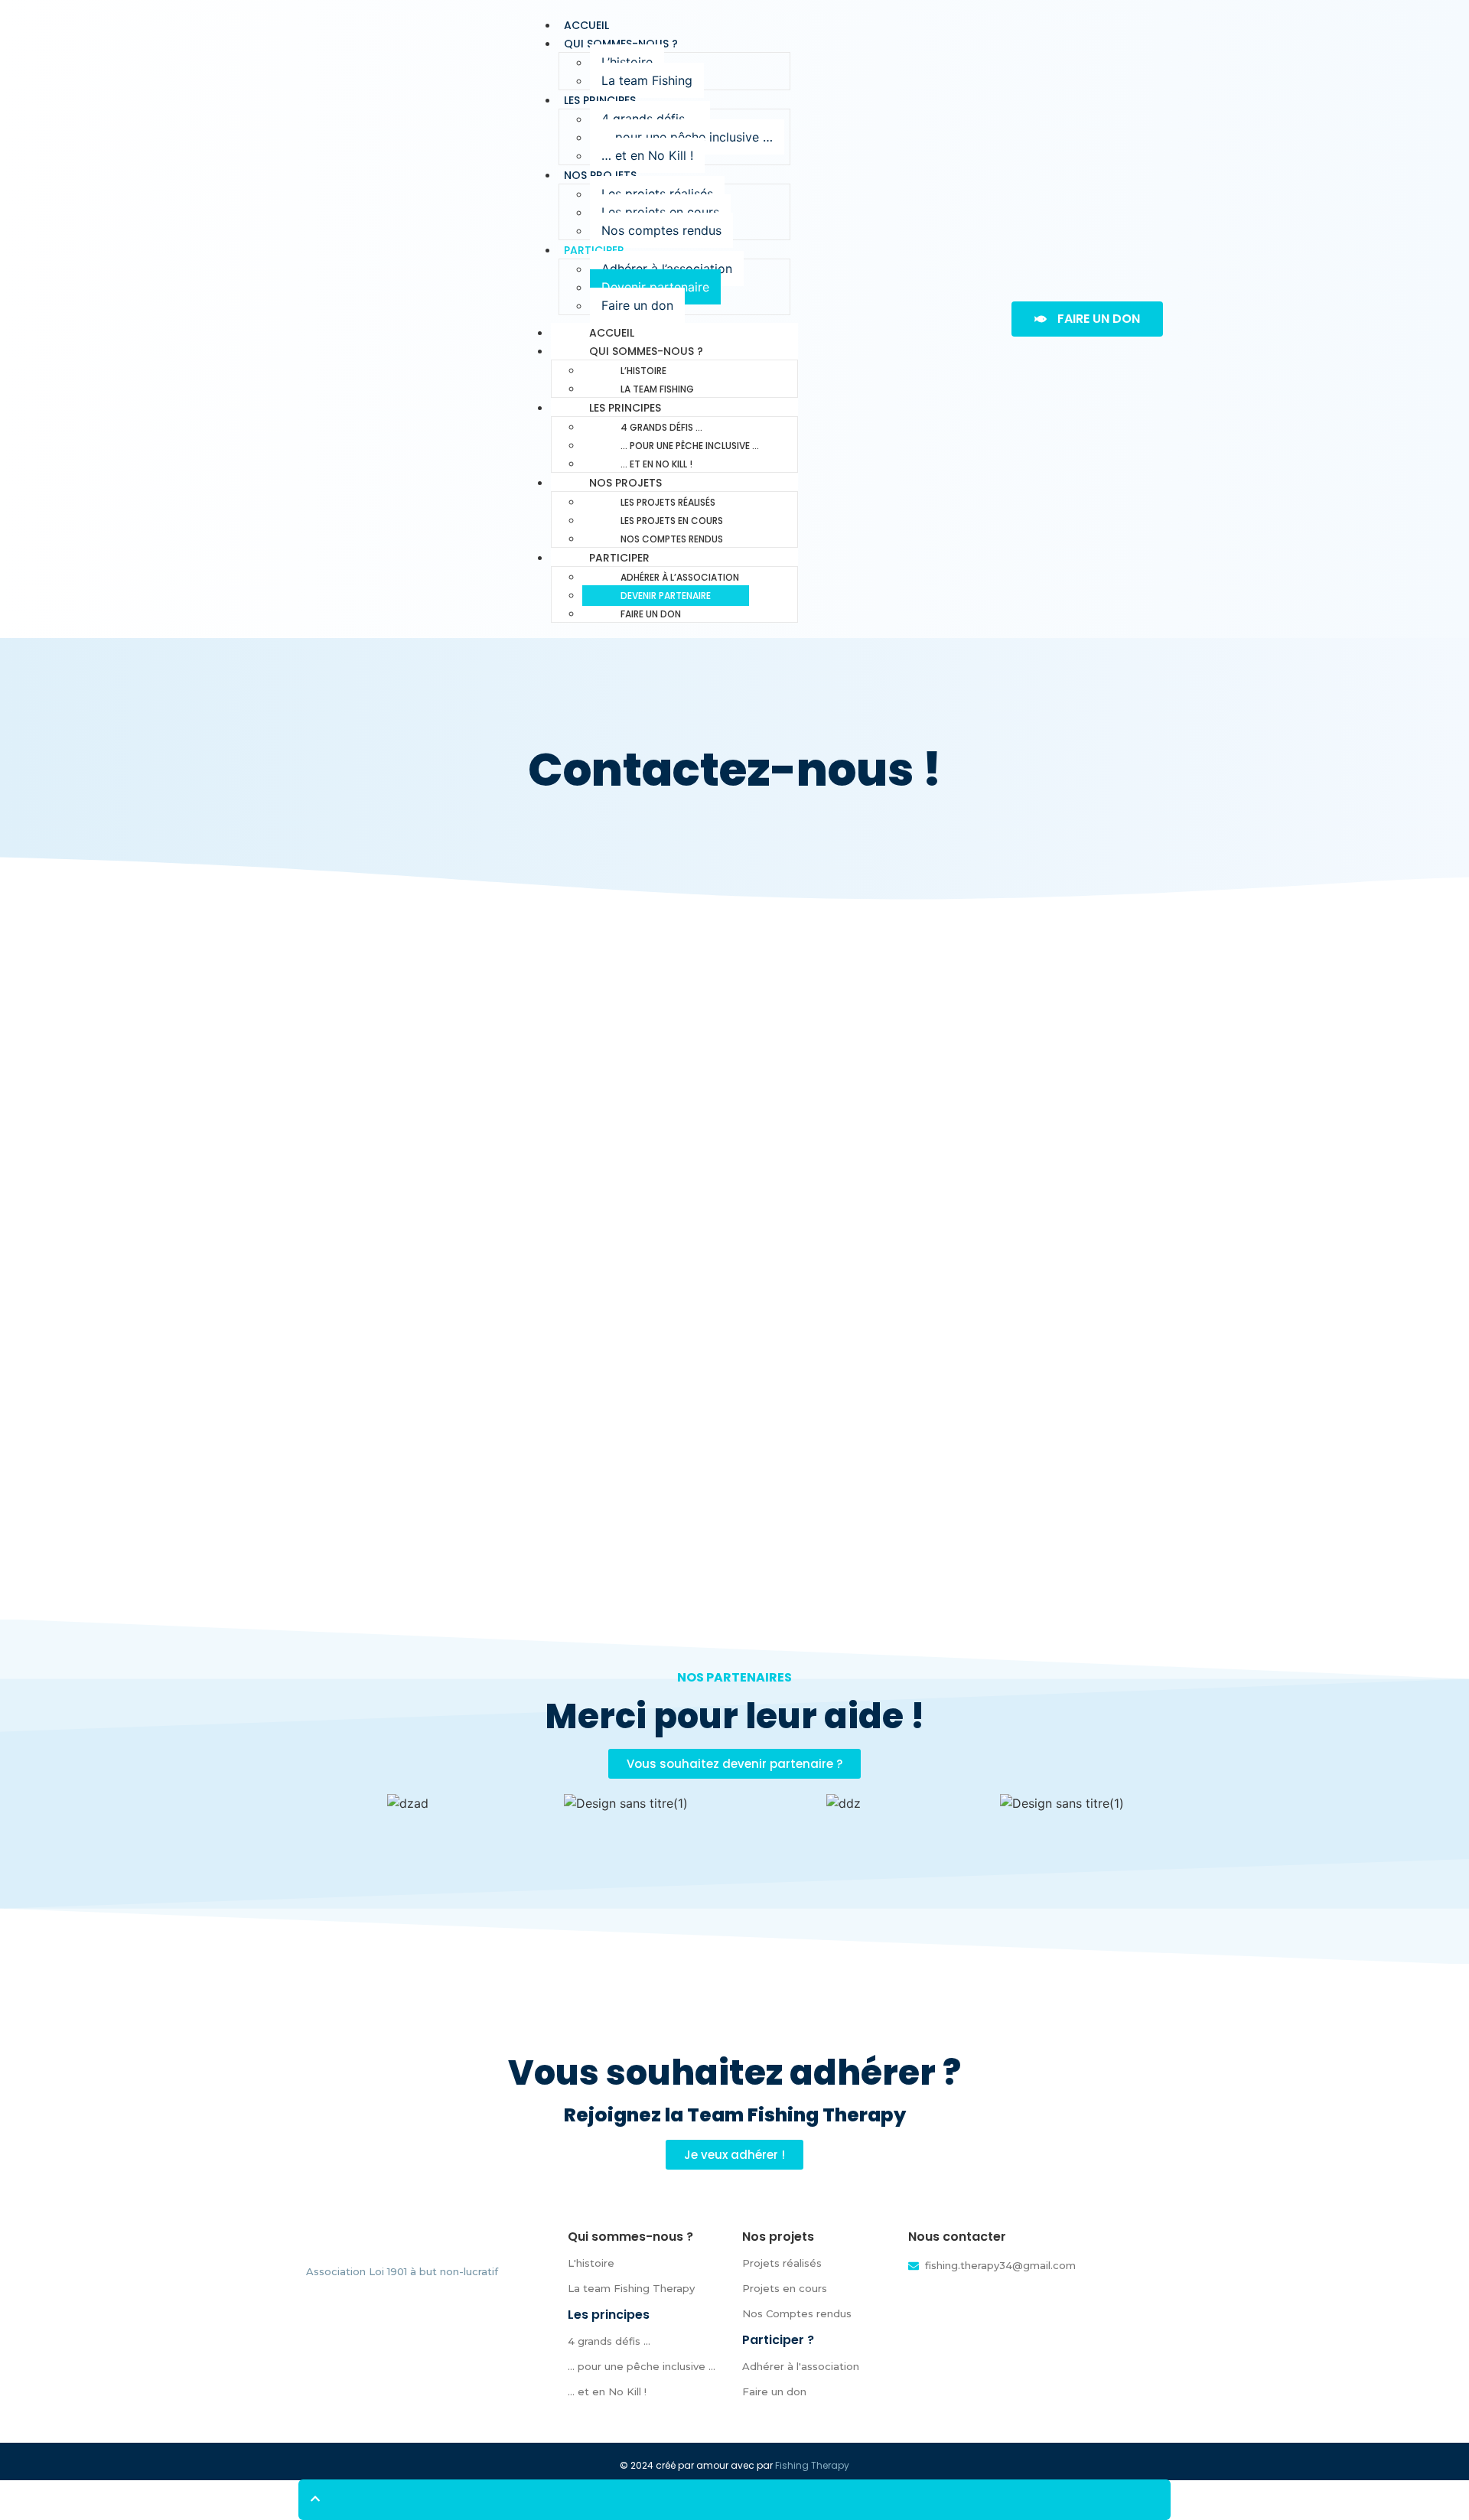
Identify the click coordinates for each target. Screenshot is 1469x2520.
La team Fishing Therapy (631, 2288)
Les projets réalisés (657, 194)
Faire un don (637, 305)
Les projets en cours (660, 212)
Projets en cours (785, 2288)
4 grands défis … (650, 119)
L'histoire (591, 2263)
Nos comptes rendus (661, 230)
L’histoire (627, 62)
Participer (594, 250)
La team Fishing (647, 80)
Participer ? (778, 2340)
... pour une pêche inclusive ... (642, 2366)
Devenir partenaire (655, 287)
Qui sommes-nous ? (621, 44)
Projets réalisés (782, 2263)
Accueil (612, 333)
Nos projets (600, 175)
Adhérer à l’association (667, 269)
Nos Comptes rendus (797, 2313)
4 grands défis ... (609, 2341)
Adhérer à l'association (801, 2366)
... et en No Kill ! (607, 2391)
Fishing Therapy (812, 2465)
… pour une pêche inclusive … (687, 137)
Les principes (600, 100)
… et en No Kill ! (647, 155)
